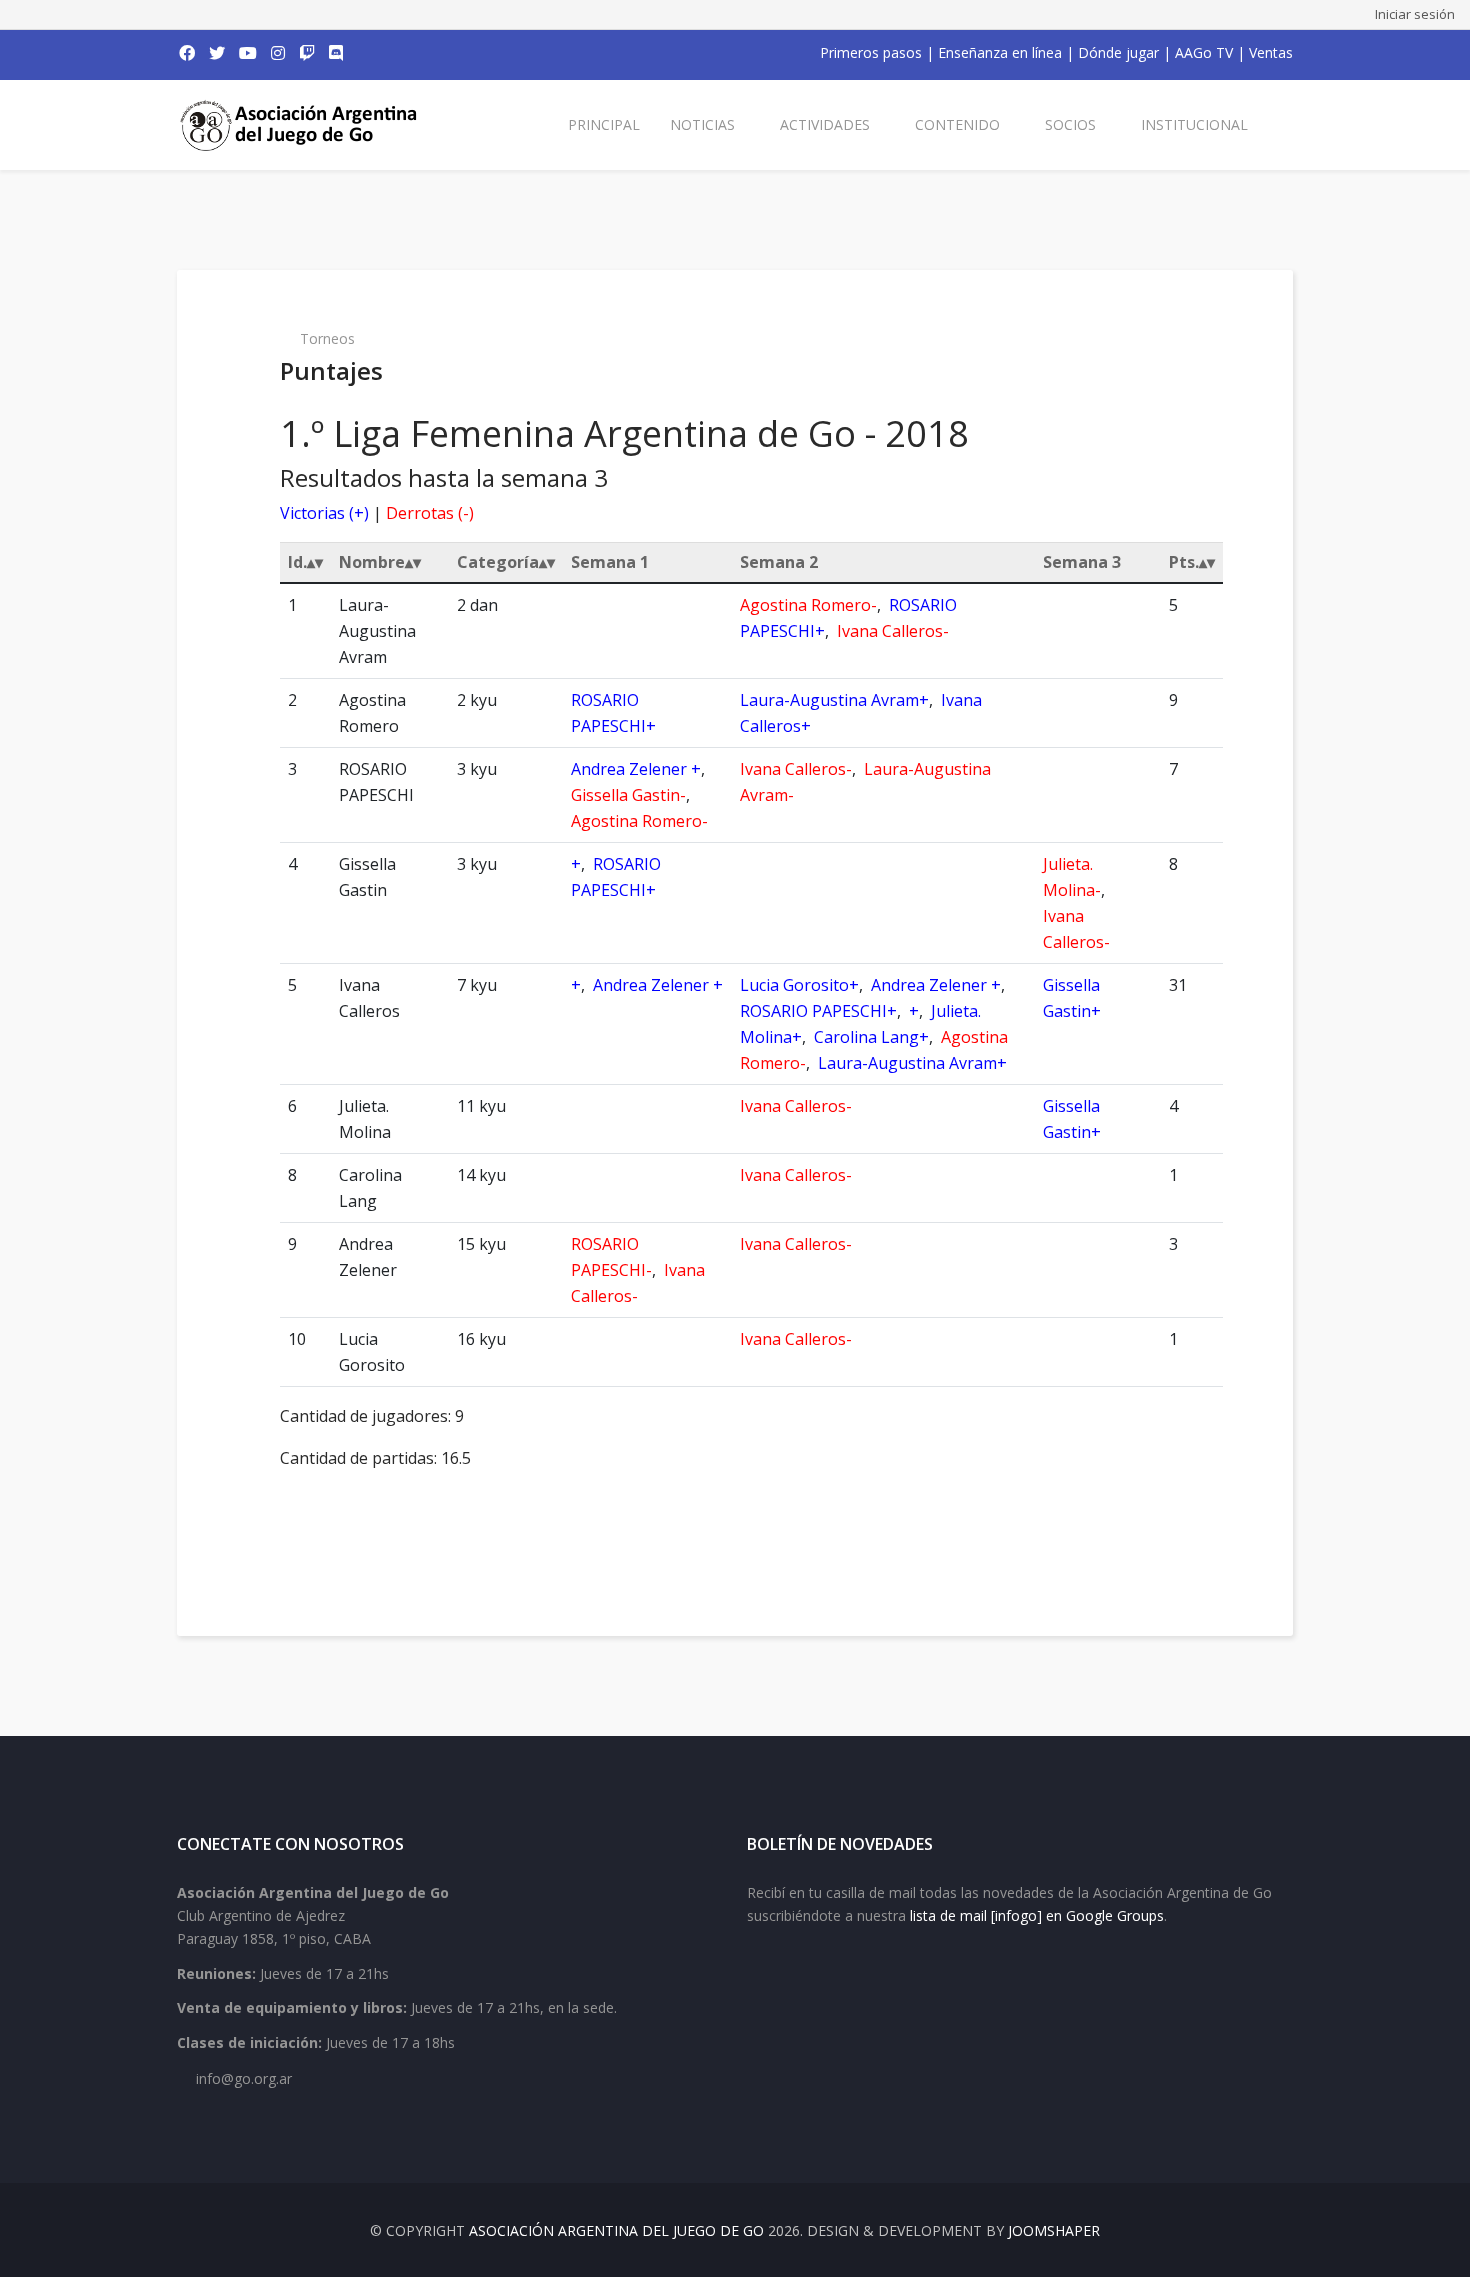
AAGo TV (1204, 52)
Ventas (1271, 52)
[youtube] (248, 53)
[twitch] (307, 53)
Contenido (957, 124)
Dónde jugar (1118, 52)
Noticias (702, 124)
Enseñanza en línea (1000, 52)
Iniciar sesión (1415, 14)
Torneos (327, 338)
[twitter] (217, 53)
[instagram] (278, 53)
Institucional (1194, 124)
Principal (604, 124)
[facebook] (187, 53)
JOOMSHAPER (1054, 2230)
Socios (1070, 124)
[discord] (336, 53)
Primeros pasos (871, 52)
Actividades (825, 124)
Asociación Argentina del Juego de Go (616, 2230)
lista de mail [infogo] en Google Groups (1037, 1915)
